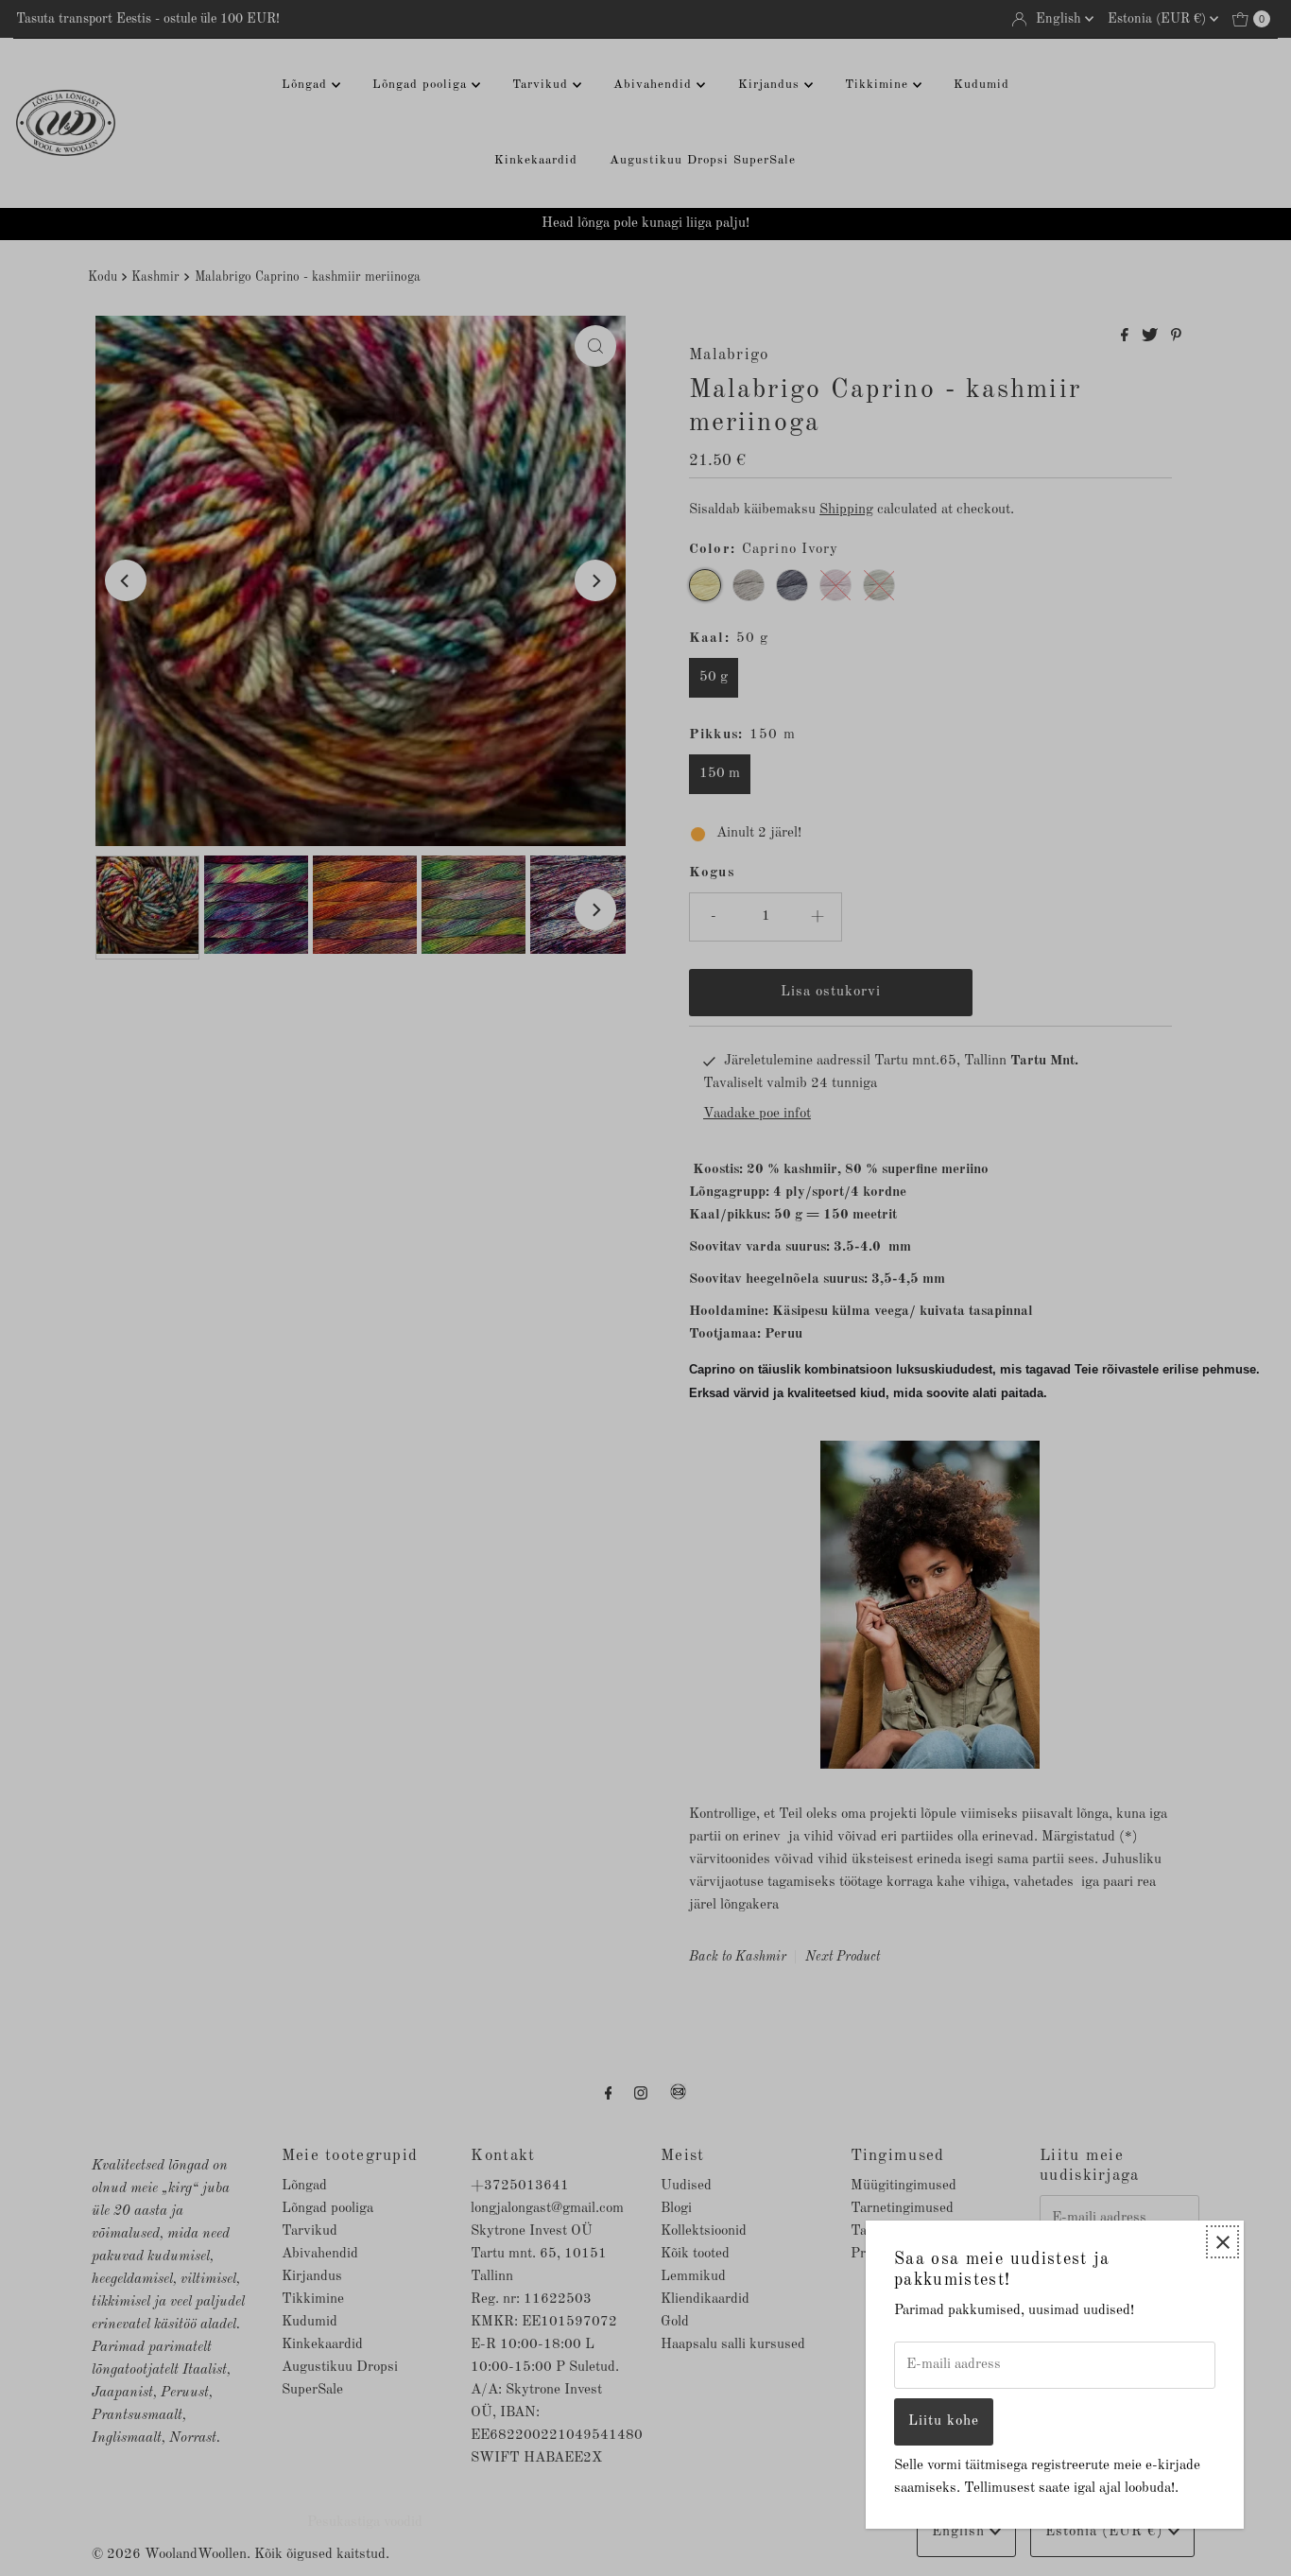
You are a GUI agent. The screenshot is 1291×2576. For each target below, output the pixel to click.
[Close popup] (1222, 2242)
